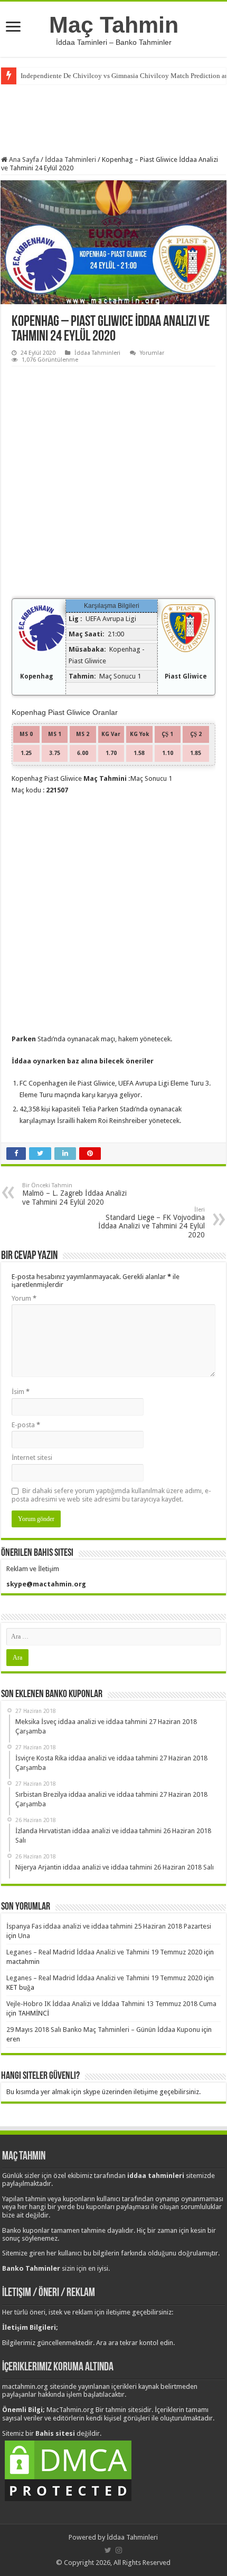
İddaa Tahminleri (70, 159)
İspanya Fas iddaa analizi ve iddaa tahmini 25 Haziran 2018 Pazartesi (109, 1926)
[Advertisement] (113, 119)
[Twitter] (108, 2550)
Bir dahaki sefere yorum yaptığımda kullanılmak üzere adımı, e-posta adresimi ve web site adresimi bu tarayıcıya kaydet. (111, 1495)
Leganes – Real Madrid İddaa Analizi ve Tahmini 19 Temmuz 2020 (104, 1952)
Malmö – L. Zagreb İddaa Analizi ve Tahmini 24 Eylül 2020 (74, 1194)
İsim (21, 1392)
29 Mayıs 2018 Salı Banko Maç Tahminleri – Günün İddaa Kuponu (103, 2030)
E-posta (26, 1425)
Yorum (24, 1298)
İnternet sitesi (32, 1458)
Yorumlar (152, 353)
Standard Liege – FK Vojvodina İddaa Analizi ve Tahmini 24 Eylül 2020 (152, 1223)
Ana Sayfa (23, 159)
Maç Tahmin (114, 25)
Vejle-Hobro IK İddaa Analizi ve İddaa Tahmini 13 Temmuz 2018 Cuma (111, 2004)
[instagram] (119, 2550)
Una (24, 1936)
